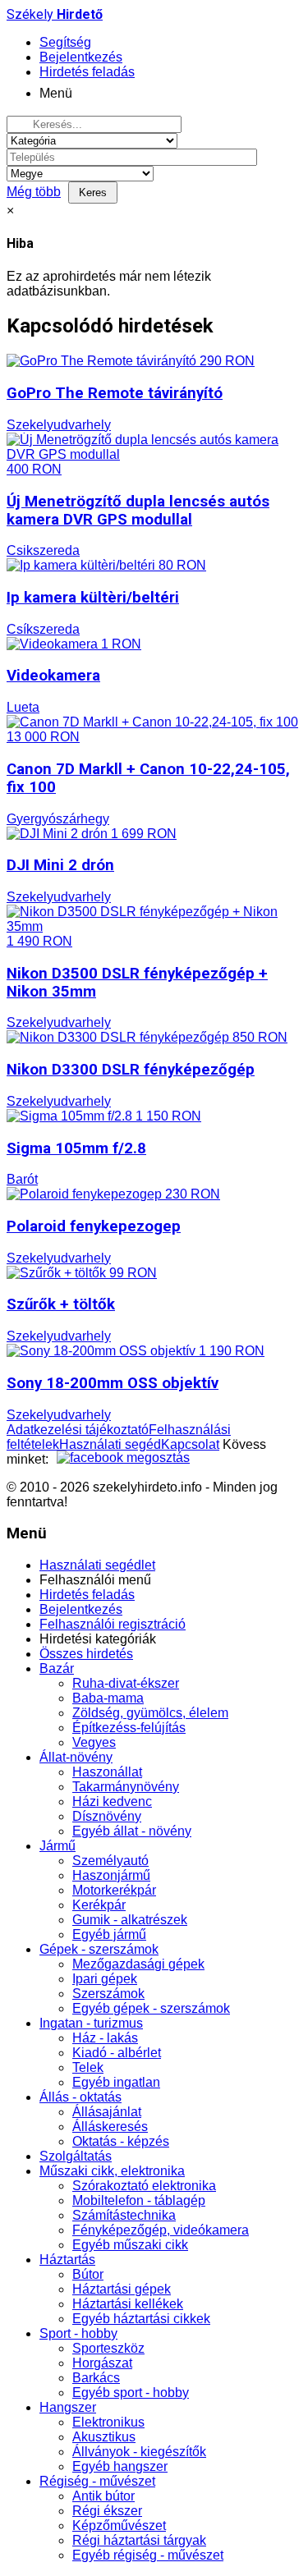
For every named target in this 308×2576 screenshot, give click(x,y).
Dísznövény (107, 1816)
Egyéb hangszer (120, 2466)
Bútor (88, 2274)
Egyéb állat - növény (132, 1831)
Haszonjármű (111, 1875)
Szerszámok (108, 1994)
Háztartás (67, 2260)
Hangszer (68, 2407)
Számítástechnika (124, 2215)
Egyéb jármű (109, 1934)
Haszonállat (107, 1772)
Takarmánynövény (126, 1787)
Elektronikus (108, 2422)
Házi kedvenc (112, 1801)
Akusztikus (104, 2437)
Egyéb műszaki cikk (130, 2245)
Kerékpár (99, 1905)
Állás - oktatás (80, 2097)
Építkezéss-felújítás (129, 1728)
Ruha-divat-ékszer (126, 1683)
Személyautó (110, 1861)
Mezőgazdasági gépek (138, 1964)
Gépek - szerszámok (99, 1949)
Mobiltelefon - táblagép (139, 2200)
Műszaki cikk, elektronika (112, 2171)
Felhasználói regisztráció (113, 1624)
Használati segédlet (97, 1565)
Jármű (57, 1846)
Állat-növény (76, 1757)
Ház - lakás (105, 2038)
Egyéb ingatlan (116, 2082)
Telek (88, 2067)
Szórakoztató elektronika (144, 2186)
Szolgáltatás (76, 2156)
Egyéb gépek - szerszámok (151, 2008)
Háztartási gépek (122, 2289)
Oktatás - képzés (121, 2141)
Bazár (57, 1668)
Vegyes (94, 1742)
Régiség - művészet (97, 2481)
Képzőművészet (119, 2526)
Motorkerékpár (114, 1890)
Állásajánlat (107, 2112)
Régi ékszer (107, 2511)
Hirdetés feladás (87, 1595)
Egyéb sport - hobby (131, 2393)
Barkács (96, 2378)
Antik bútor (103, 2496)
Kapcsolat (190, 1444)
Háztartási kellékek (128, 2304)
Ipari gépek (105, 1979)
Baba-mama (108, 1698)
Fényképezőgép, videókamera (161, 2230)
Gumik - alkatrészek (130, 1920)
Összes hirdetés (86, 1654)
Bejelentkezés (81, 1609)
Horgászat (102, 2363)
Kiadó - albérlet (117, 2053)
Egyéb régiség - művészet (148, 2555)
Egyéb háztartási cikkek (141, 2319)
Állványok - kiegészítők (139, 2452)
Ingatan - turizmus (91, 2023)
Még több (34, 192)
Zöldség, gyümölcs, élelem (150, 1713)
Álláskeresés (110, 2127)
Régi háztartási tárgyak (139, 2540)
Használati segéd (110, 1444)
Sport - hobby (78, 2333)
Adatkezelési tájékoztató (78, 1430)
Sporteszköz (108, 2348)
